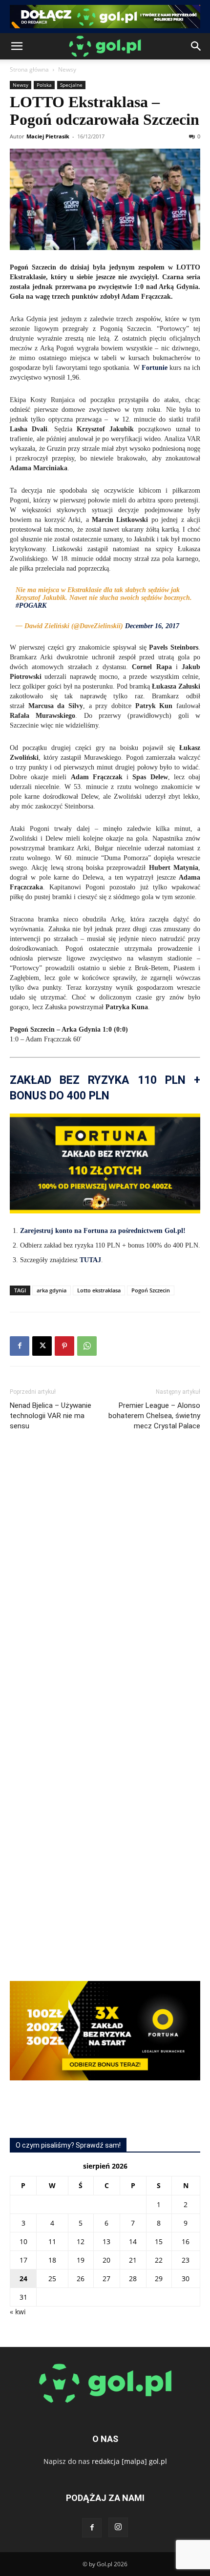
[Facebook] (20, 1346)
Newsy (67, 69)
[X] (42, 1346)
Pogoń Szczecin (151, 1290)
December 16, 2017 (152, 626)
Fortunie (155, 368)
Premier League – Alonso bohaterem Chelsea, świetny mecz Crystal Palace (154, 1416)
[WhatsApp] (87, 1346)
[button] (17, 46)
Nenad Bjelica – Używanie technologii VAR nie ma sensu (51, 1416)
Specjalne (71, 85)
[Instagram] (118, 2527)
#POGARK (31, 606)
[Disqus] (105, 1584)
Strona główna (29, 69)
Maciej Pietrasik (48, 136)
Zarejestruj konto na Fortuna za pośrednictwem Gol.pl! (103, 1231)
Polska (44, 85)
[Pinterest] (64, 1346)
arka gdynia (52, 1290)
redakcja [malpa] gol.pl (129, 2461)
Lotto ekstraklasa (99, 1290)
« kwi (18, 2312)
